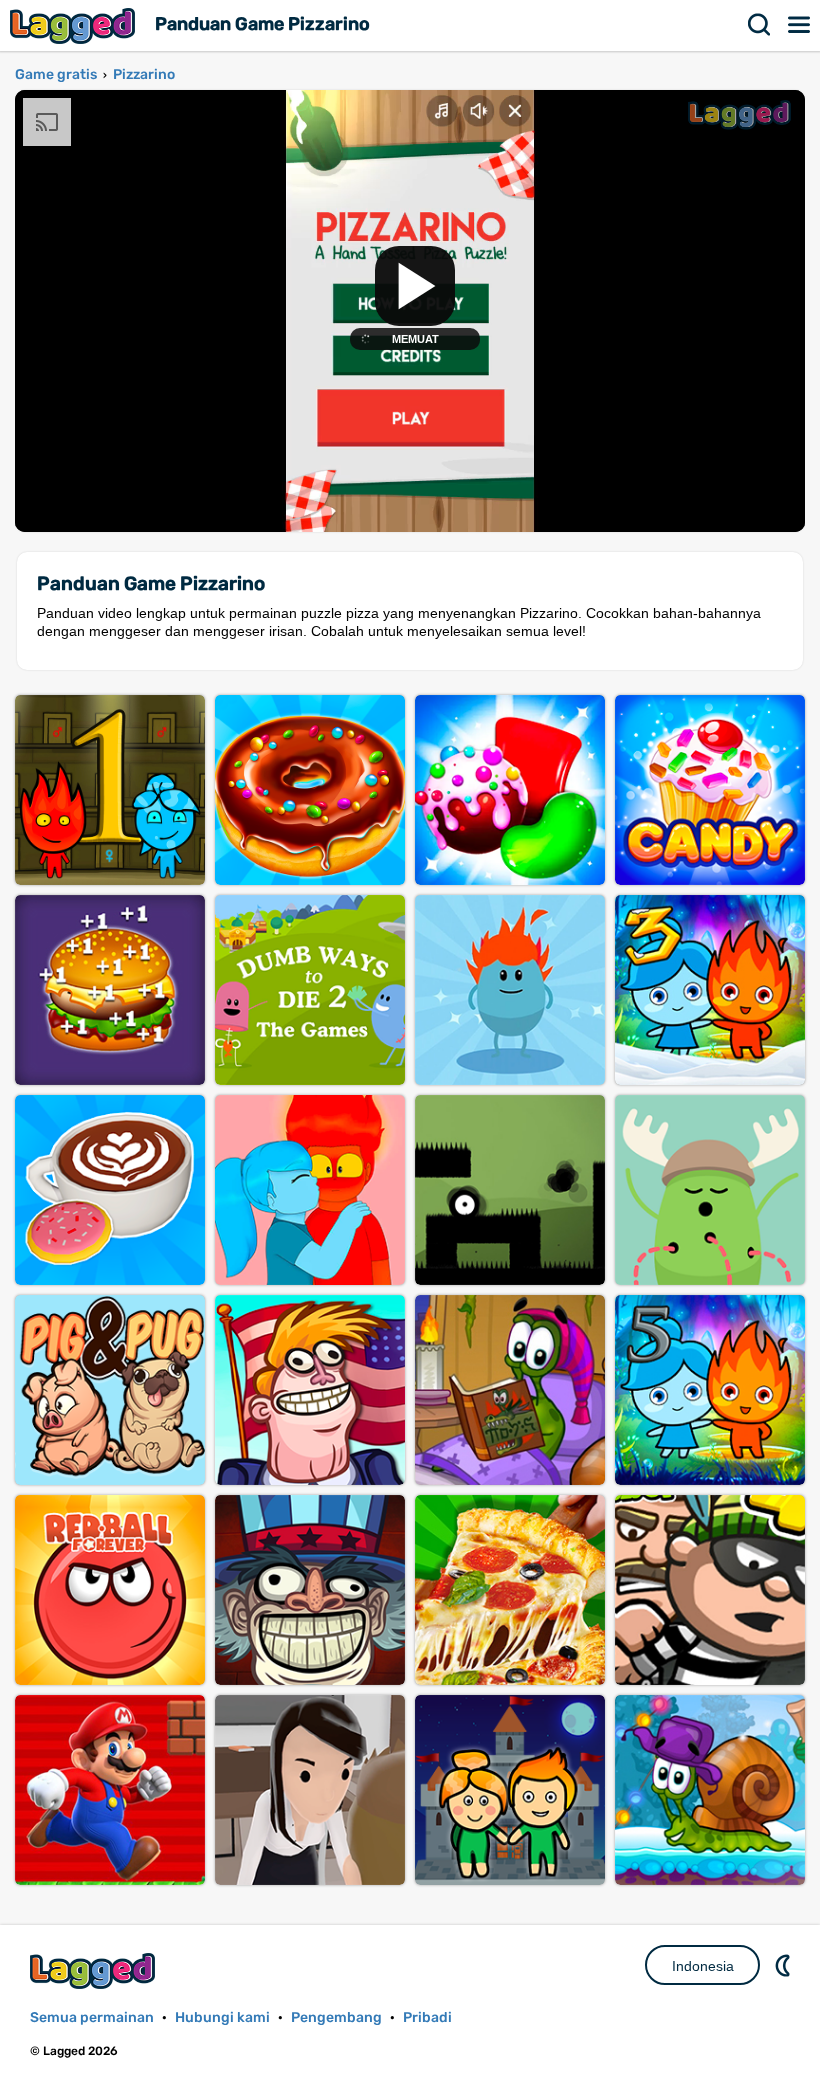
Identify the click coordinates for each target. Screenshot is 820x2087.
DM (785, 1965)
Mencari (760, 25)
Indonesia (703, 1966)
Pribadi (427, 2017)
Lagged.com (95, 1970)
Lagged (75, 25)
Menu (800, 25)
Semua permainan (92, 2017)
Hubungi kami (222, 2017)
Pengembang (336, 2017)
